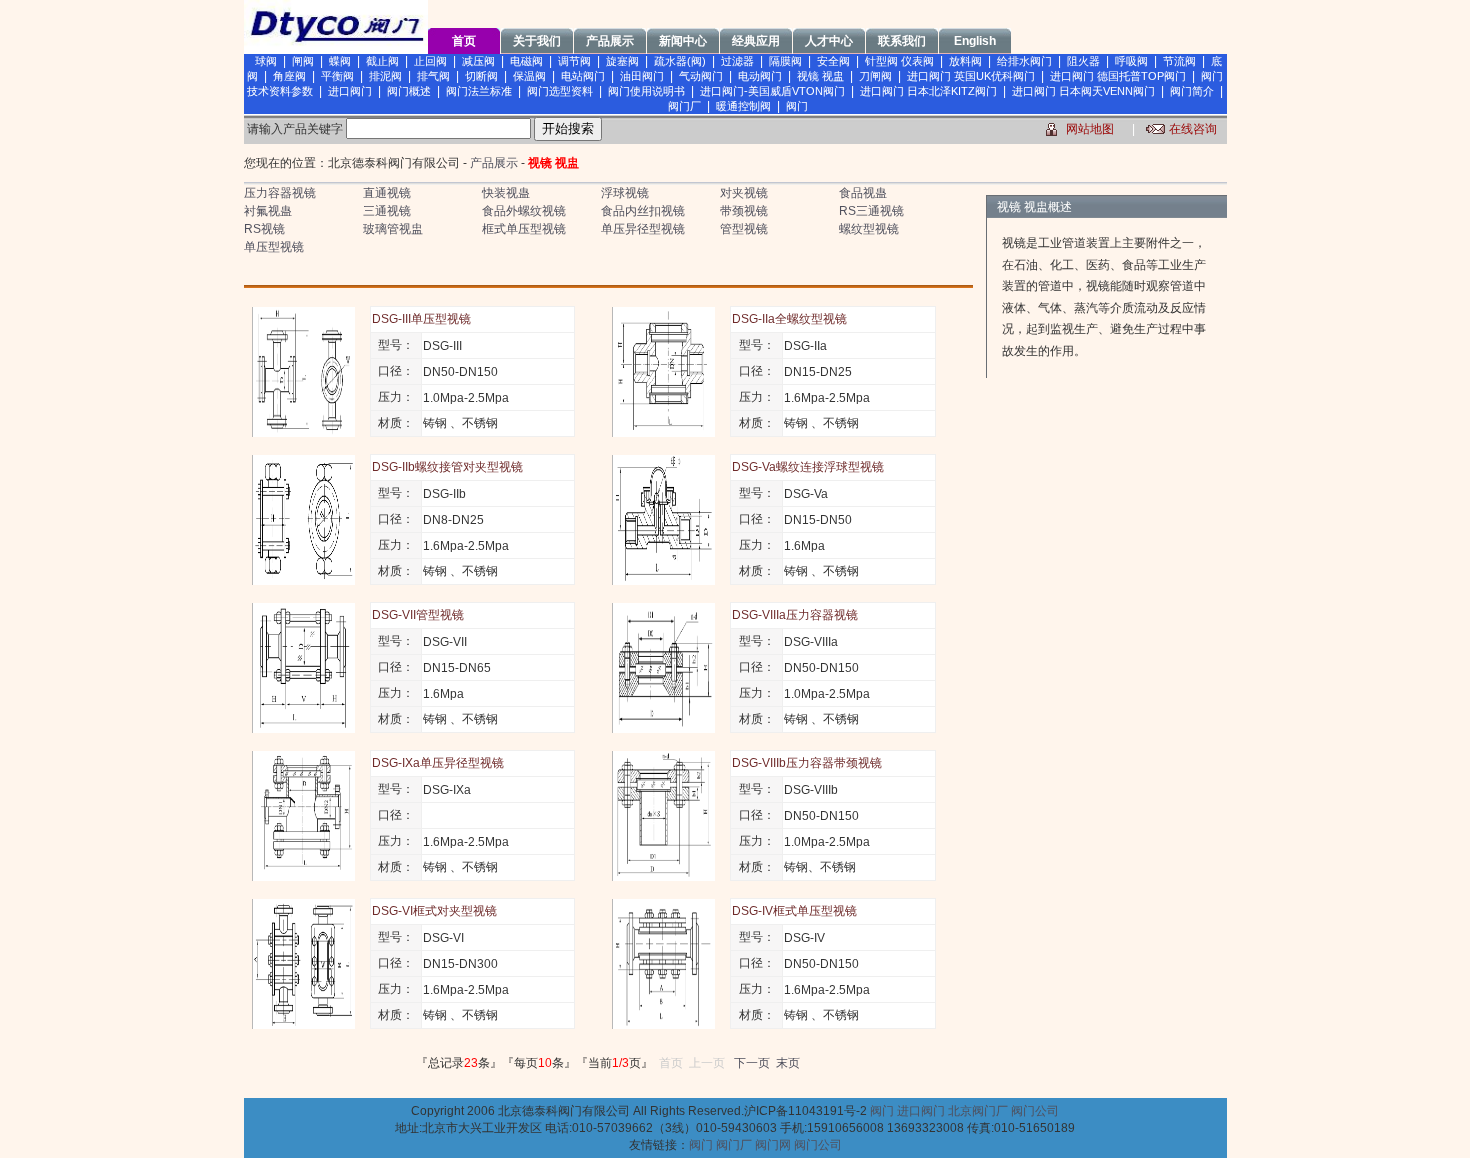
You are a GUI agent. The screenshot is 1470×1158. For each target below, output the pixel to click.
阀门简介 (1192, 91)
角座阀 (289, 76)
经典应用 (756, 41)
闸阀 (303, 61)
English (975, 41)
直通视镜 (387, 193)
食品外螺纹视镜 (524, 211)
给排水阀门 (1024, 61)
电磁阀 (526, 61)
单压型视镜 (274, 247)
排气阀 (433, 76)
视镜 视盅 (820, 76)
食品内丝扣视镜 (643, 211)
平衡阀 (337, 76)
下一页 (752, 1063)
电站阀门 (583, 76)
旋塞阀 (622, 61)
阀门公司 (1035, 1111)
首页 (464, 41)
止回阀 (430, 61)
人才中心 (829, 41)
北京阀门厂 (978, 1111)
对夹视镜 (744, 193)
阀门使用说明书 (646, 91)
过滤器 (737, 61)
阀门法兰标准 (479, 91)
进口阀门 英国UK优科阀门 (971, 76)
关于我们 (537, 41)
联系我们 (902, 41)
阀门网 (773, 1145)
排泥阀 (385, 76)
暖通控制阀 (743, 106)
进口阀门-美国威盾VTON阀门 (772, 91)
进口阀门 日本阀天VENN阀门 (1083, 91)
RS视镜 (264, 229)
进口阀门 (350, 91)
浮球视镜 (625, 193)
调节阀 (574, 61)
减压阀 (478, 61)
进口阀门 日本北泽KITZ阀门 (928, 91)
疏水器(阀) (680, 61)
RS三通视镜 (871, 211)
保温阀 (529, 76)
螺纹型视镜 (869, 229)
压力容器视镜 (280, 193)
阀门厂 (684, 106)
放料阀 (965, 61)
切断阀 (481, 76)
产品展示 (610, 41)
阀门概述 (409, 91)
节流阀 (1179, 61)
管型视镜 (744, 229)
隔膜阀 (785, 61)
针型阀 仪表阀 (899, 61)
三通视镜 (387, 211)
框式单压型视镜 (524, 229)
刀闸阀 (875, 76)
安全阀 (833, 61)
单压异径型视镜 (643, 229)
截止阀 (382, 61)
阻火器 (1083, 61)
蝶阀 (340, 61)
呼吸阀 (1131, 61)
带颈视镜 (744, 211)
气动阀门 (701, 76)
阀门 (797, 106)
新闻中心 (683, 41)
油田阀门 (642, 76)
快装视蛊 (506, 193)
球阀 (266, 61)
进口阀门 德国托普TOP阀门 (1118, 76)
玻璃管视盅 (393, 229)
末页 (788, 1063)
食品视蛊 (863, 193)
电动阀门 (760, 76)
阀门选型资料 (560, 91)
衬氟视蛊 (268, 211)
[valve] (336, 50)
